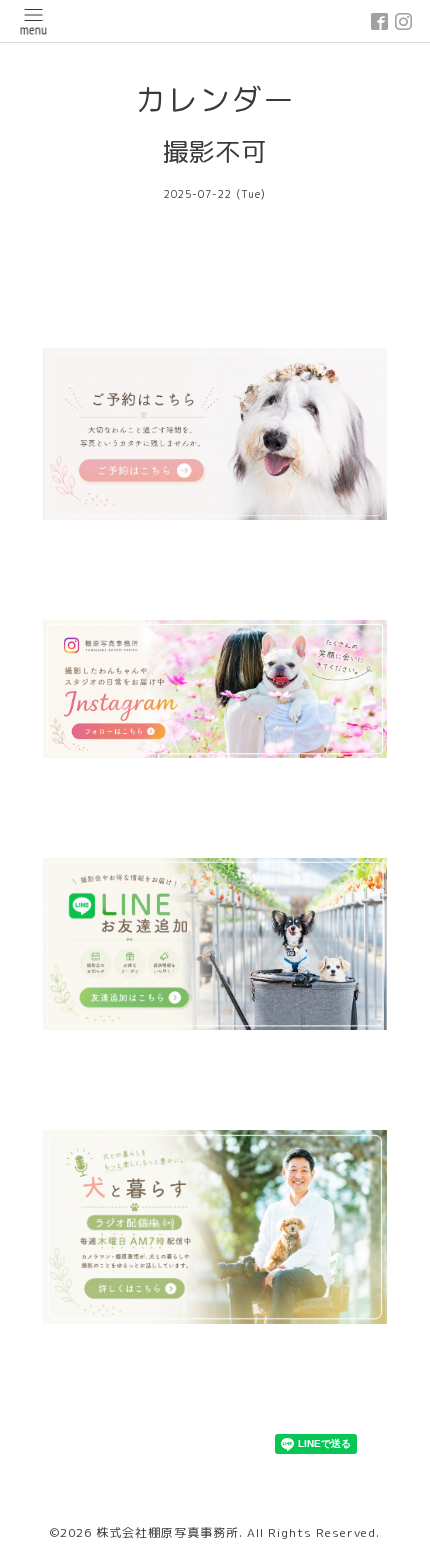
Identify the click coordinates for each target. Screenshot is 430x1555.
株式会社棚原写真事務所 (167, 1532)
